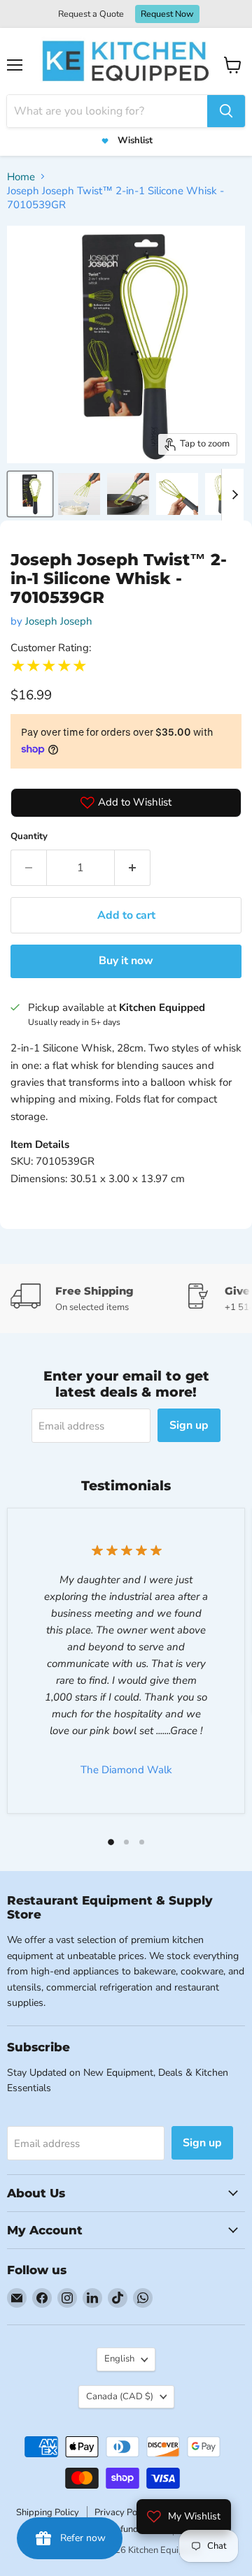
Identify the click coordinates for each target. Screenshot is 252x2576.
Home (21, 177)
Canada (120, 2396)
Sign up (189, 1425)
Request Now (167, 14)
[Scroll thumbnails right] (232, 495)
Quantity (29, 836)
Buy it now (126, 961)
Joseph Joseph (59, 621)
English (119, 2359)
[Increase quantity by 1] (133, 868)
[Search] (226, 111)
